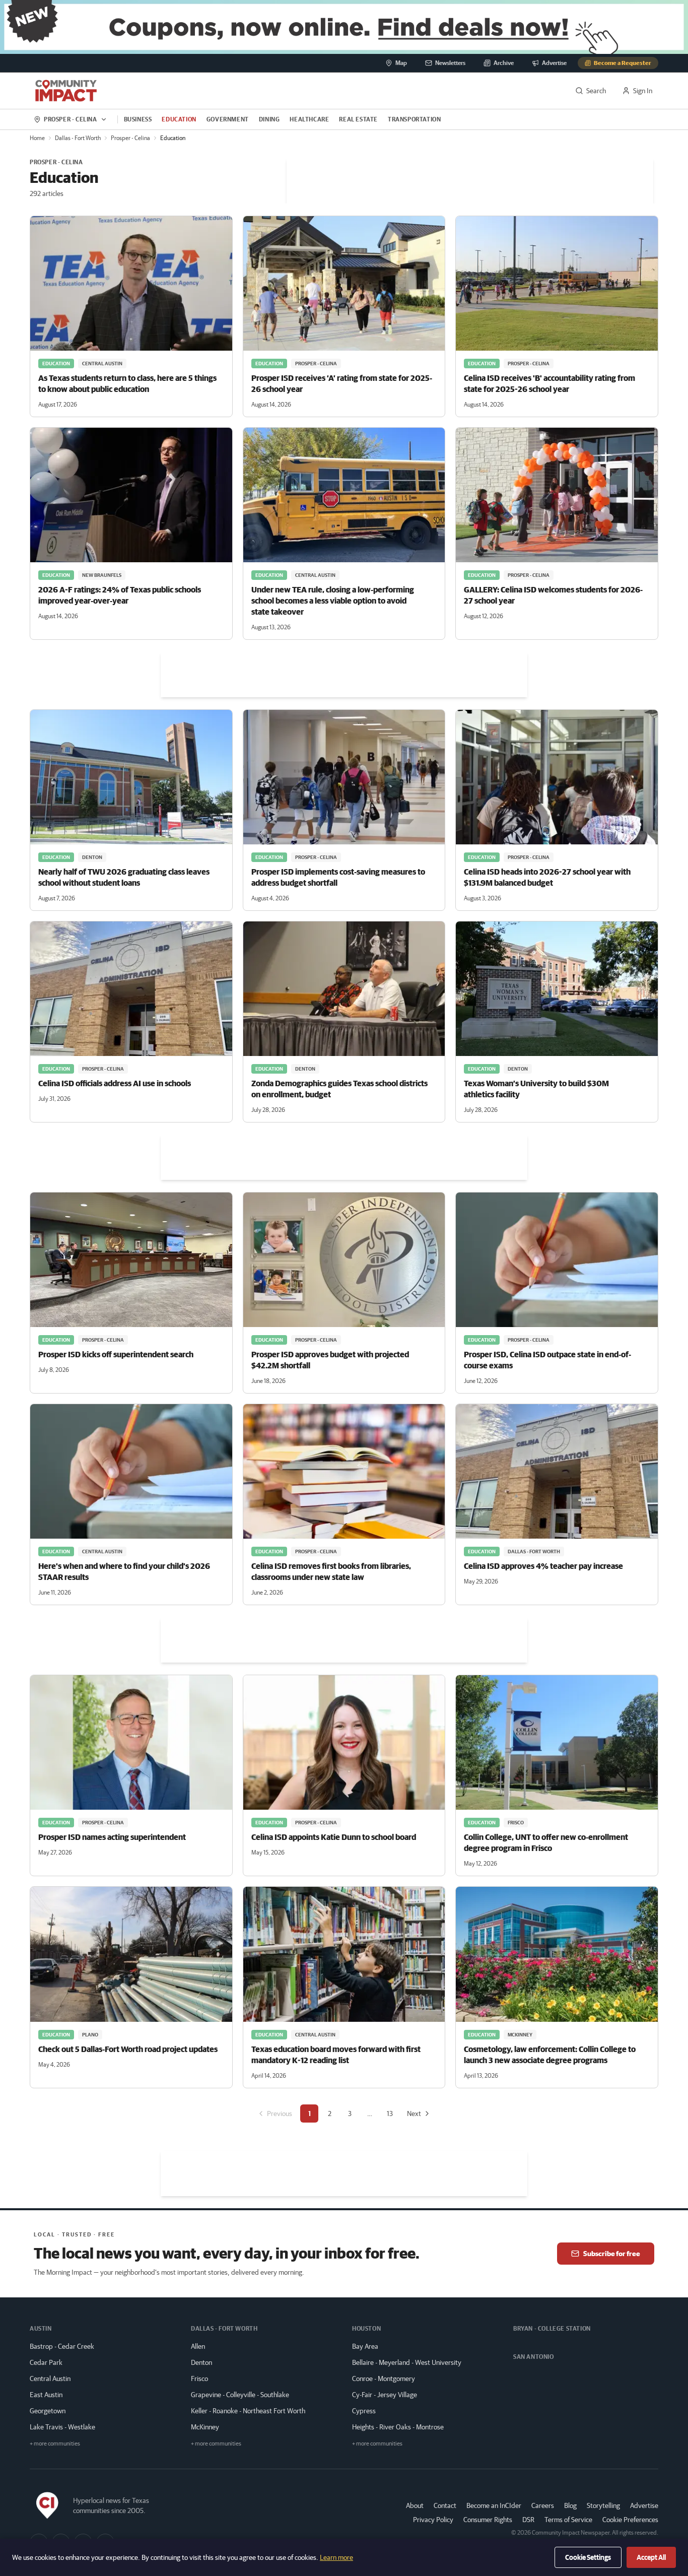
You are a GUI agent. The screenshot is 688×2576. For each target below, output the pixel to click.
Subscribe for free (612, 2254)
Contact (445, 2505)
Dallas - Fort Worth (78, 138)
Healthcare (309, 119)
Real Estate (358, 119)
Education (179, 119)
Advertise (644, 2505)
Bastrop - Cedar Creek (62, 2346)
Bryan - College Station (552, 2328)
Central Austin (50, 2379)
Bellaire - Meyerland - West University (407, 2362)
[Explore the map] (344, 27)
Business (138, 119)
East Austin (46, 2395)
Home (37, 138)
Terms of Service (568, 2520)
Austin (41, 2328)
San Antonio (534, 2357)
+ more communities (55, 2443)
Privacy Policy (433, 2520)
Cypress (364, 2411)
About (415, 2505)
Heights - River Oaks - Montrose (398, 2427)
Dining (269, 119)
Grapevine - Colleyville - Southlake (240, 2395)
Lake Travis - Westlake (62, 2427)
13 (390, 2113)
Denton (201, 2362)
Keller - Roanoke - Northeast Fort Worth (248, 2411)
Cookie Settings (588, 2557)
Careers (543, 2505)
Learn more (336, 2557)
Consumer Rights (488, 2520)
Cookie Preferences (630, 2520)
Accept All (651, 2557)
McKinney (205, 2427)
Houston (366, 2328)
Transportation (414, 119)
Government (228, 119)
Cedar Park (46, 2362)
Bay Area (365, 2346)
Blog (570, 2505)
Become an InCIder (494, 2505)
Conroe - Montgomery (384, 2379)
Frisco (199, 2379)
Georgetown (48, 2411)
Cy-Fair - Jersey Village (385, 2395)
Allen (198, 2346)
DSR (528, 2520)
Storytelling (603, 2505)
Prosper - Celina (130, 138)
